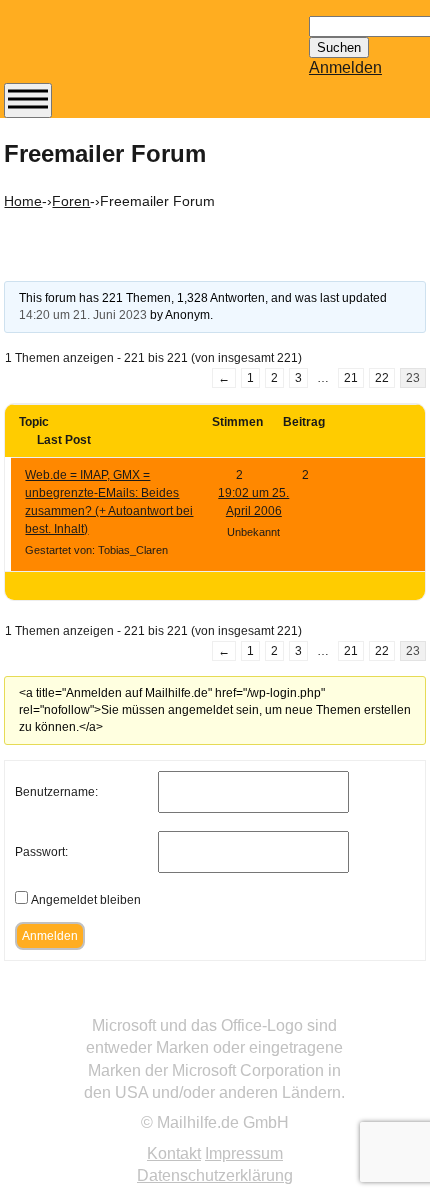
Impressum (244, 1153)
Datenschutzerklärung (215, 1175)
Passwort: (41, 852)
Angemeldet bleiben (86, 900)
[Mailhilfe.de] (114, 51)
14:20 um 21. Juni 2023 (83, 315)
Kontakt (174, 1153)
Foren (71, 201)
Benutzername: (56, 792)
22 (382, 378)
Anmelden (345, 67)
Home (23, 201)
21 (351, 378)
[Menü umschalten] (28, 100)
